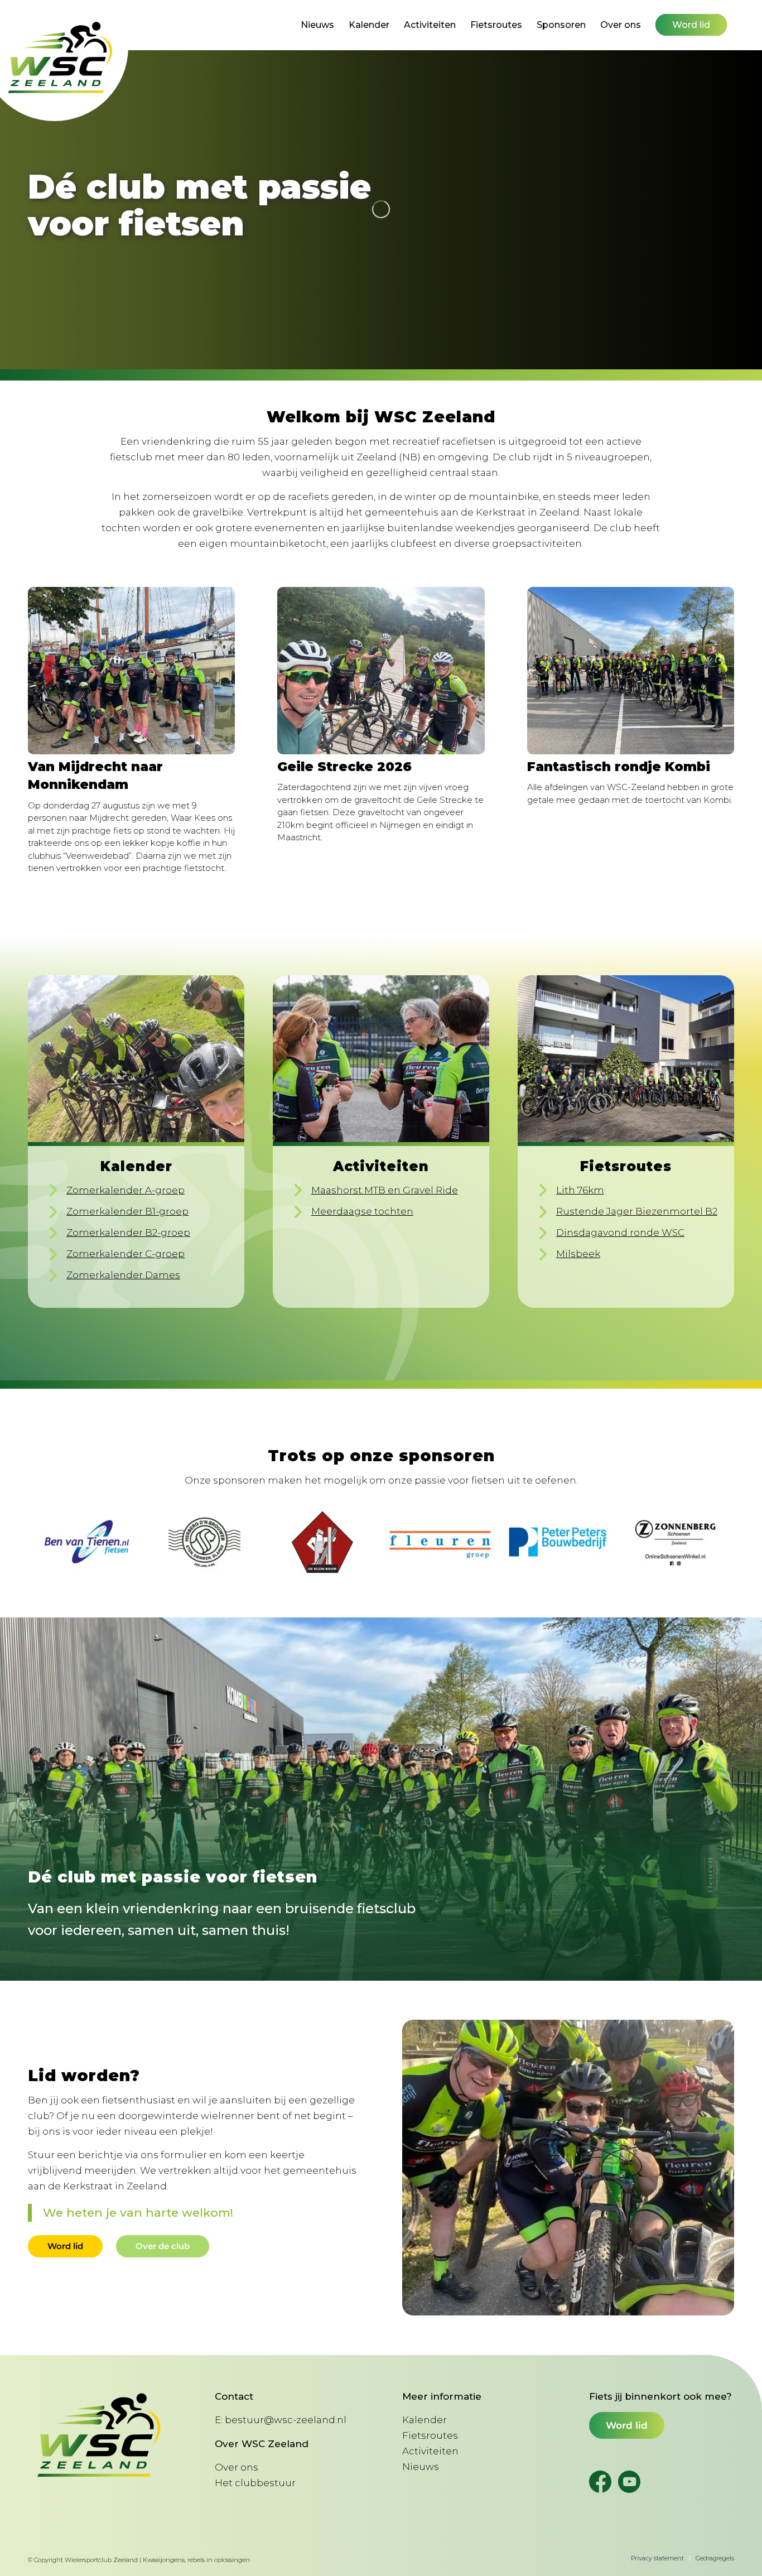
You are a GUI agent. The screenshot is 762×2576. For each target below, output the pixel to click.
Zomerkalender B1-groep (127, 1211)
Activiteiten (430, 2451)
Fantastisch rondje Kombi (619, 767)
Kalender (425, 2420)
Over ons (237, 2467)
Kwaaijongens (164, 2560)
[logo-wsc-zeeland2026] (61, 58)
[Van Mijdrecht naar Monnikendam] (131, 671)
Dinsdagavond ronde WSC (620, 1232)
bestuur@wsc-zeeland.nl (286, 2420)
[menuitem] (317, 25)
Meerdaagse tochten (362, 1211)
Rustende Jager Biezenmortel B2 (637, 1211)
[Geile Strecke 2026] (381, 671)
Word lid (627, 2425)
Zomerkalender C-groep (126, 1254)
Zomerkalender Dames (123, 1275)
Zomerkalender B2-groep (128, 1232)
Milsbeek (578, 1254)
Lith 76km (580, 1190)
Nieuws (421, 2467)
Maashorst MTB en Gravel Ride (385, 1190)
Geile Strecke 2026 (344, 767)
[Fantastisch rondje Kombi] (631, 671)
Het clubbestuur (255, 2483)
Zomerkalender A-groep (126, 1190)
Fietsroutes (430, 2435)
